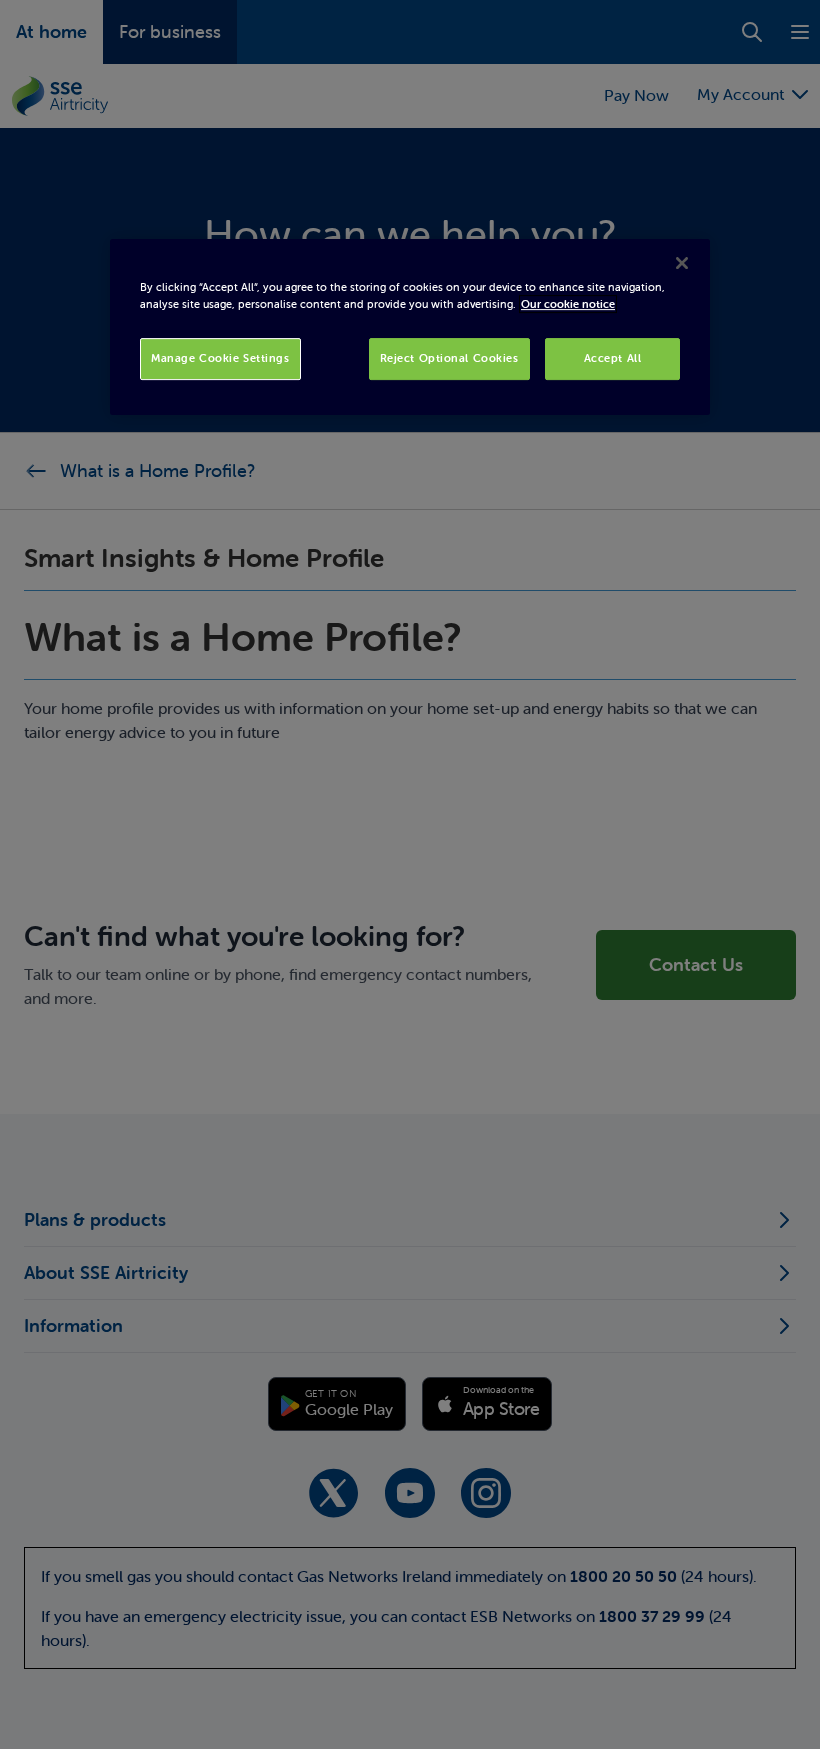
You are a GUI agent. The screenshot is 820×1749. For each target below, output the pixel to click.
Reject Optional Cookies (449, 359)
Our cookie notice (568, 305)
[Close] (682, 263)
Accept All (613, 359)
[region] (410, 327)
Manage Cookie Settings (220, 359)
